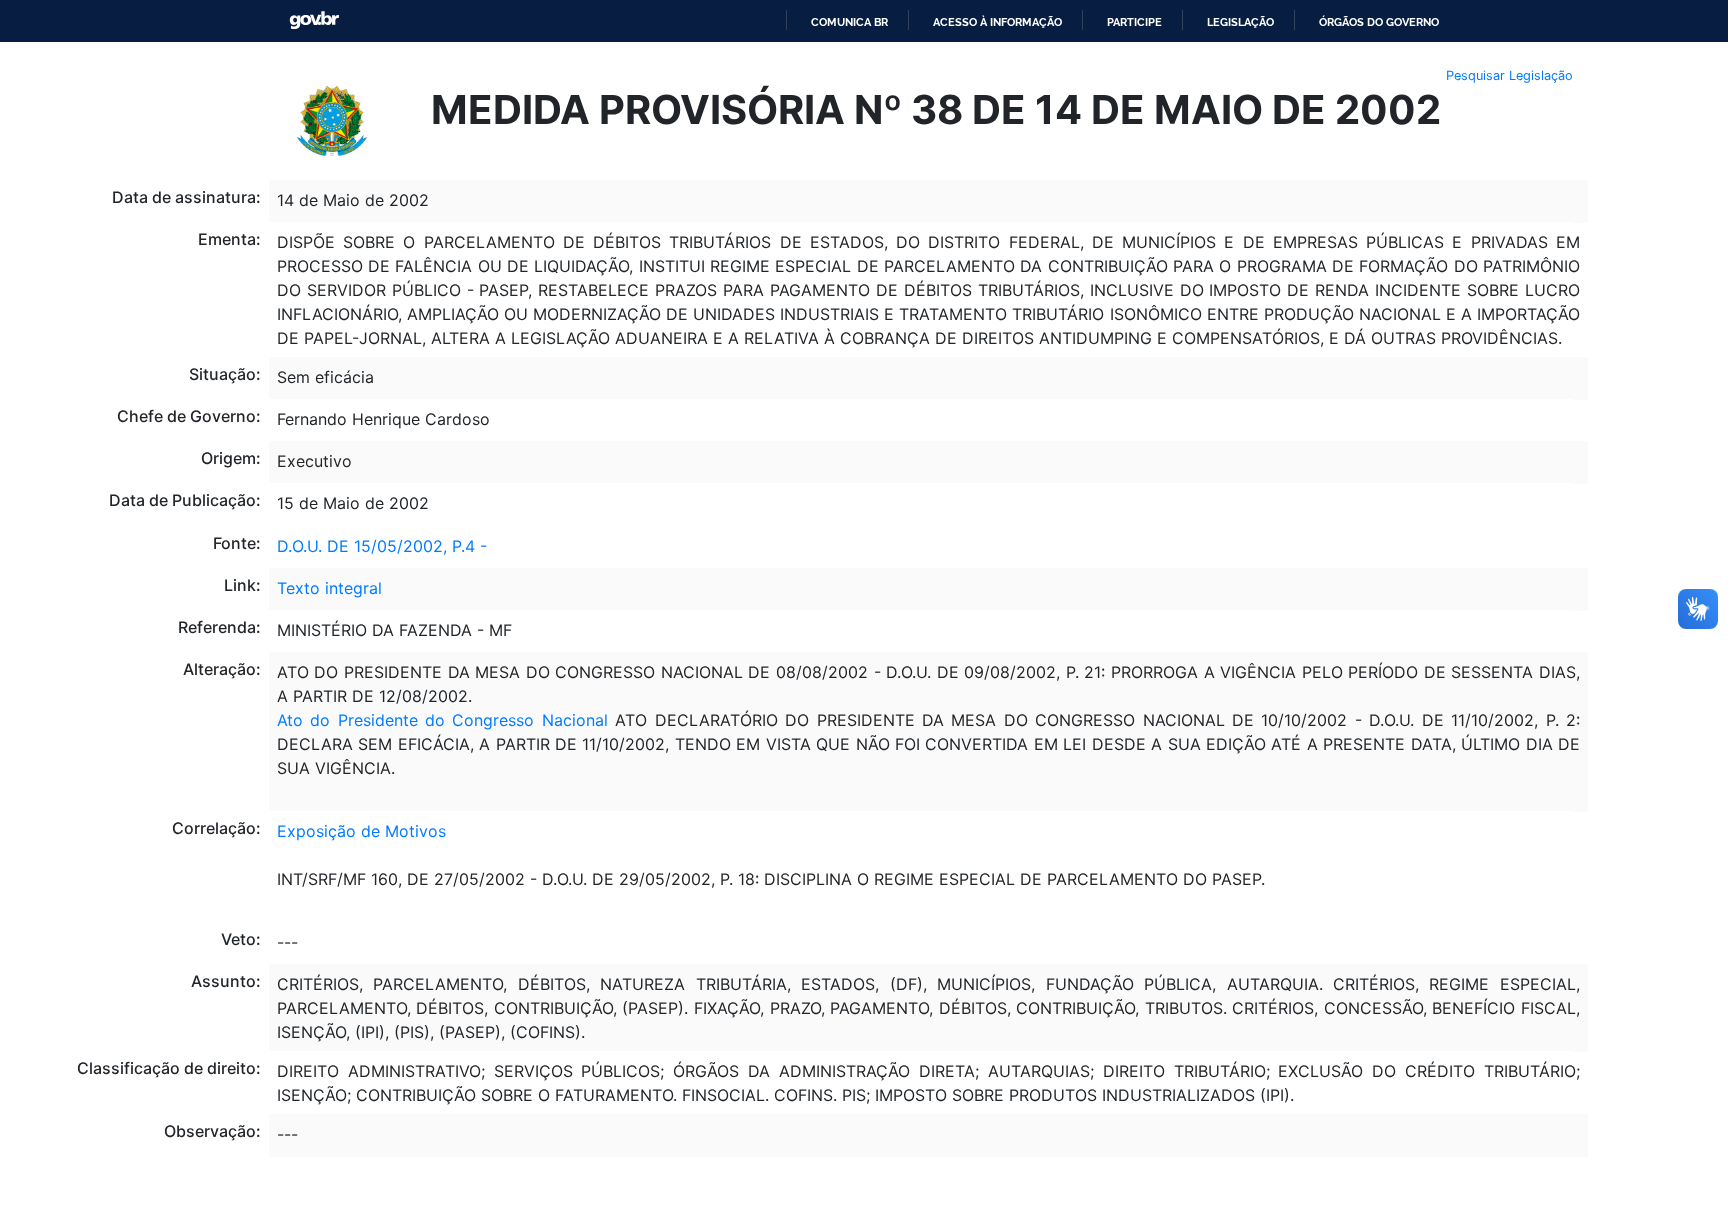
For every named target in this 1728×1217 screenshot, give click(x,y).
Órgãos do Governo (1379, 22)
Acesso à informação (997, 22)
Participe (1134, 22)
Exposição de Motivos (361, 831)
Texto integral (329, 588)
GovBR (314, 20)
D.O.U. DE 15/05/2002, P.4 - (382, 546)
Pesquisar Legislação (1509, 75)
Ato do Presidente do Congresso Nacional (442, 720)
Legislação (1240, 22)
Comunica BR (849, 22)
